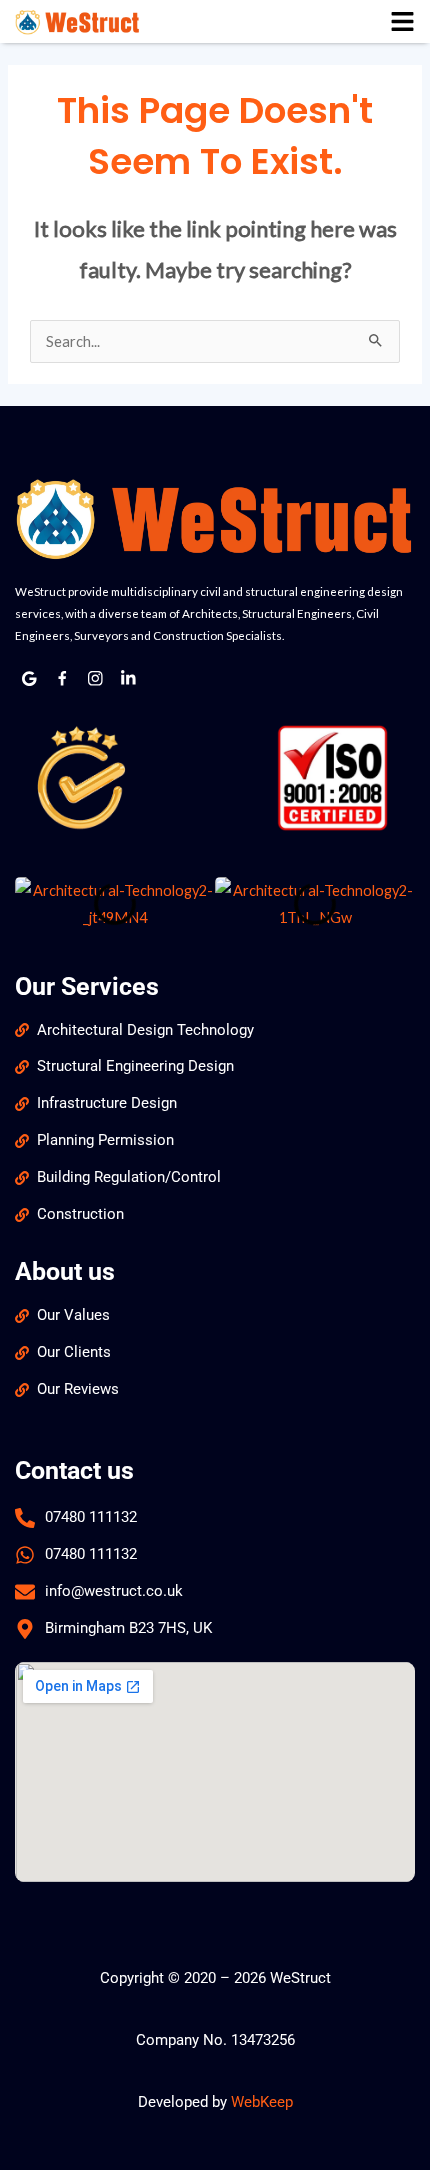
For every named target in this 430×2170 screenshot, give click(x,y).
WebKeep (262, 2102)
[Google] (30, 679)
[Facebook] (63, 679)
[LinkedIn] (129, 679)
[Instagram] (96, 679)
